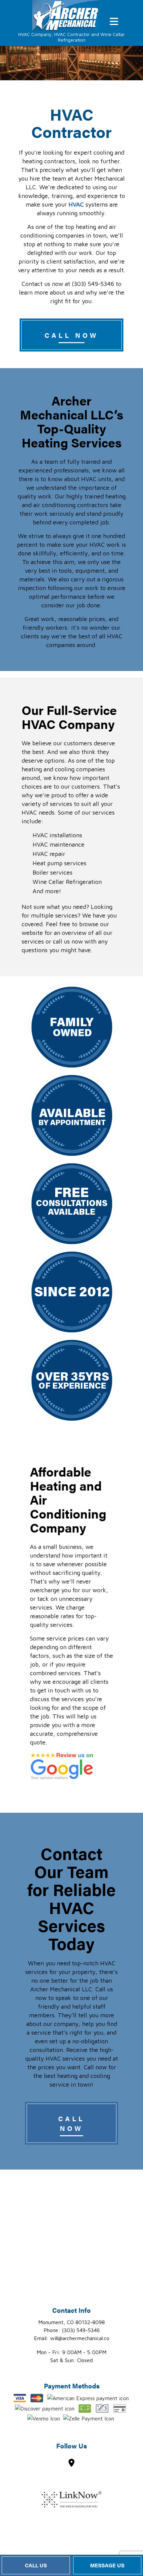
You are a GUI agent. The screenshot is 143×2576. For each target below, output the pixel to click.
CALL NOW (71, 335)
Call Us (36, 2565)
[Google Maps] (71, 2464)
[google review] (62, 1766)
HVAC (76, 204)
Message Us (107, 2565)
